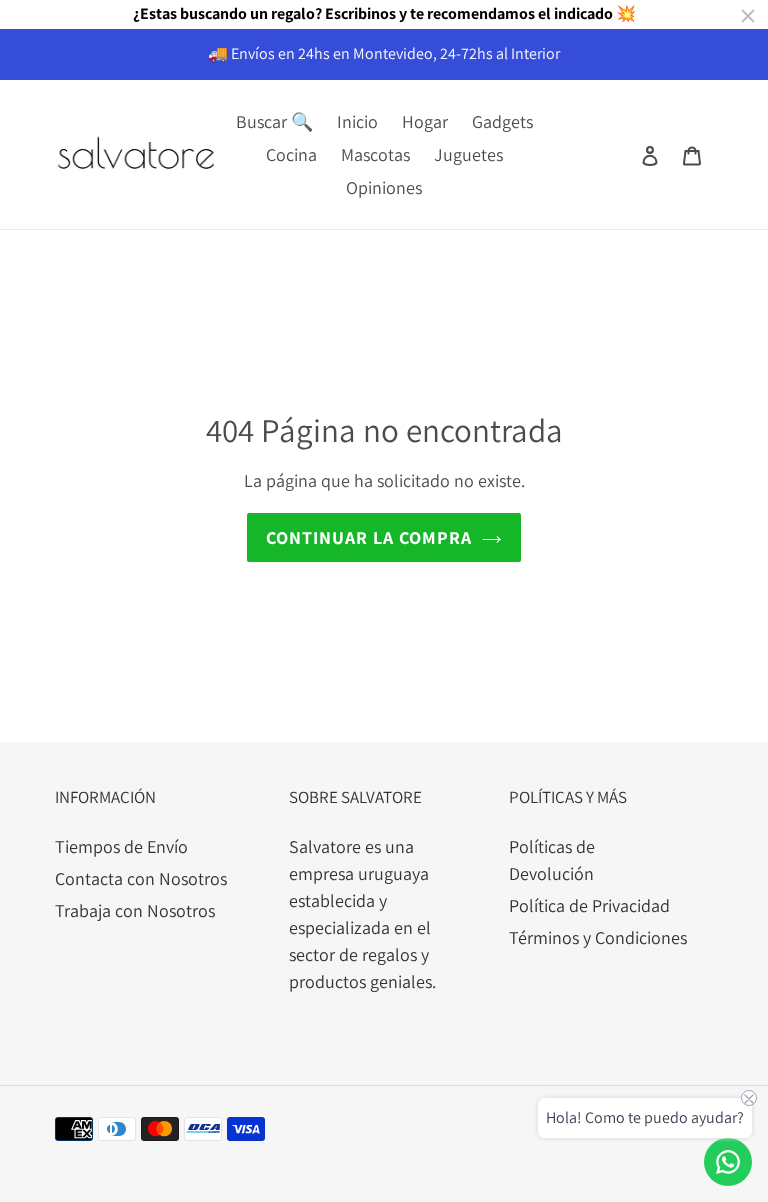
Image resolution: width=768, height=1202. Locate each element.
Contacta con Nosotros (141, 878)
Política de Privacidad (589, 905)
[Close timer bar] (748, 16)
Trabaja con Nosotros (135, 910)
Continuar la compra (369, 537)
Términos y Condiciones (598, 937)
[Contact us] (728, 1162)
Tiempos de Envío (121, 846)
